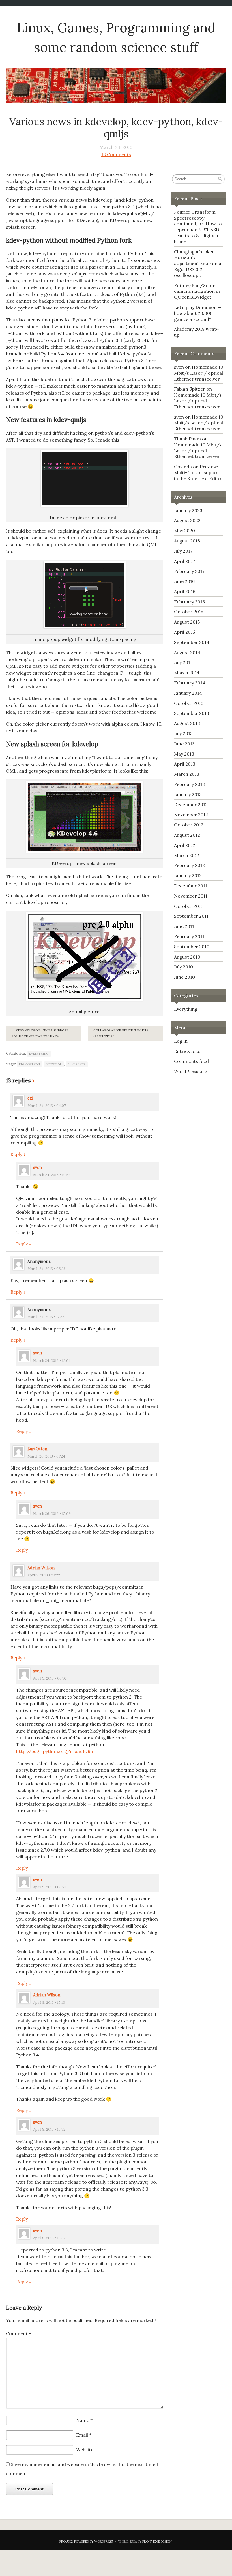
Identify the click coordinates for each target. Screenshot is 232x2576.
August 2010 (187, 957)
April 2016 (185, 591)
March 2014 (187, 673)
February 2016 (189, 602)
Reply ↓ (18, 1154)
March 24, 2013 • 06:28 (47, 1269)
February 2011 (189, 936)
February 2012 (189, 865)
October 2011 (188, 906)
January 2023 (188, 510)
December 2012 (191, 805)
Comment (19, 2333)
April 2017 (184, 561)
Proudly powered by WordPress (86, 2541)
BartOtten (37, 1449)
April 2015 (184, 632)
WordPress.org (191, 1071)
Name (84, 2420)
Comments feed (191, 1061)
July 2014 (183, 662)
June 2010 (184, 977)
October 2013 (189, 703)
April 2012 (185, 845)
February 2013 (189, 784)
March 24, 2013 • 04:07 (47, 1106)
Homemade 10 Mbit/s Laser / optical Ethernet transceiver (199, 373)
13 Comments (116, 154)
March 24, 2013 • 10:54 (52, 1175)
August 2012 (187, 835)
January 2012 (188, 875)
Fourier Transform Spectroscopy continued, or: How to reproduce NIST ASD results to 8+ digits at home (198, 227)
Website (85, 2450)
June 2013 (184, 744)
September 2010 (192, 947)
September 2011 (191, 916)
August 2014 (187, 652)
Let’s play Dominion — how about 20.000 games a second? (198, 313)
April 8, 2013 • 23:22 (44, 1575)
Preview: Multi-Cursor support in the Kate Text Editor (199, 472)
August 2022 (187, 520)
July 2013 (183, 733)
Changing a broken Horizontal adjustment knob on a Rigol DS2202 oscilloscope (198, 263)
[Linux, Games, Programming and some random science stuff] (116, 86)
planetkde (77, 1064)
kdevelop (54, 1064)
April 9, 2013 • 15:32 (49, 2129)
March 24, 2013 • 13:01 (51, 1361)
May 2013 (184, 754)
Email (84, 2435)
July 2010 (183, 967)
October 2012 (189, 825)
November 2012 (191, 815)
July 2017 (183, 551)
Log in (181, 1041)
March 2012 (187, 855)
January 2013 (188, 794)
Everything (39, 1054)
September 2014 (192, 642)
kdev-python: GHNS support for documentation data (40, 1033)
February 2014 (190, 683)
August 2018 (187, 541)
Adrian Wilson (41, 1568)
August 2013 (187, 723)
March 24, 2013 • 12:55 (46, 1317)
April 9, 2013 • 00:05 (50, 1678)
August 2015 (187, 622)
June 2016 (184, 581)
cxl (30, 1098)
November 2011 (191, 896)
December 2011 (191, 886)
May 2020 (184, 531)
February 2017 (189, 571)
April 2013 (185, 764)
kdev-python (30, 1064)
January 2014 (188, 693)
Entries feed (187, 1051)
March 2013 (187, 774)
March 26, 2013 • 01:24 (46, 1456)
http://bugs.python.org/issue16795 (54, 1751)
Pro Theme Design (157, 2541)
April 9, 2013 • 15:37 (49, 2238)
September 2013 (192, 713)
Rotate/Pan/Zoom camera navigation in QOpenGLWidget (197, 291)
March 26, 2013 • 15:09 (52, 1514)
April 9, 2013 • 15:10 (49, 2003)
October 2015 (189, 612)
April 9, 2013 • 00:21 (50, 1887)
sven (37, 1167)
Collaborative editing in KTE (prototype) (121, 1033)
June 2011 (184, 926)
